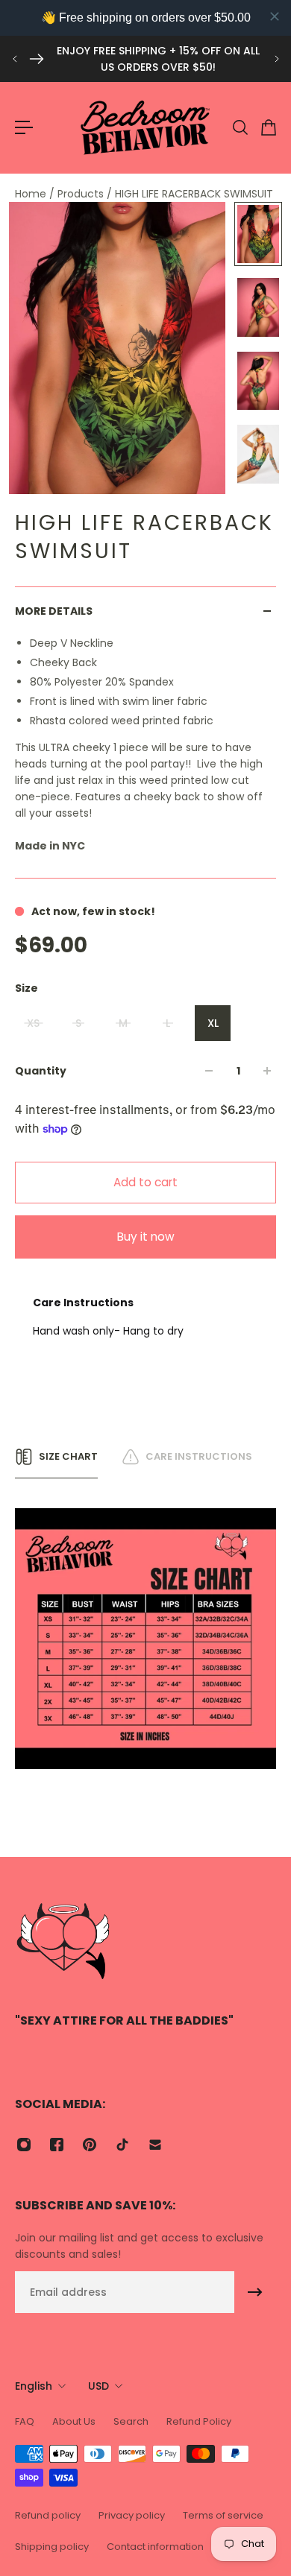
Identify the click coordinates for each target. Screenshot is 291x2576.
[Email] (155, 2145)
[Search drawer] (240, 127)
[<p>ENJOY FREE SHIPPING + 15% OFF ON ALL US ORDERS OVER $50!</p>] (146, 59)
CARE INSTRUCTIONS (199, 1456)
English (34, 2386)
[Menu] (24, 127)
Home (32, 194)
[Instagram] (24, 2145)
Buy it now (146, 1237)
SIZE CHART (68, 1456)
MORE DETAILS (54, 611)
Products (82, 194)
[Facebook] (57, 2145)
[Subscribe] (255, 2292)
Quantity (41, 1071)
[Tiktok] (122, 2145)
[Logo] (145, 127)
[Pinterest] (90, 2145)
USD (98, 2386)
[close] (275, 16)
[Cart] (268, 127)
